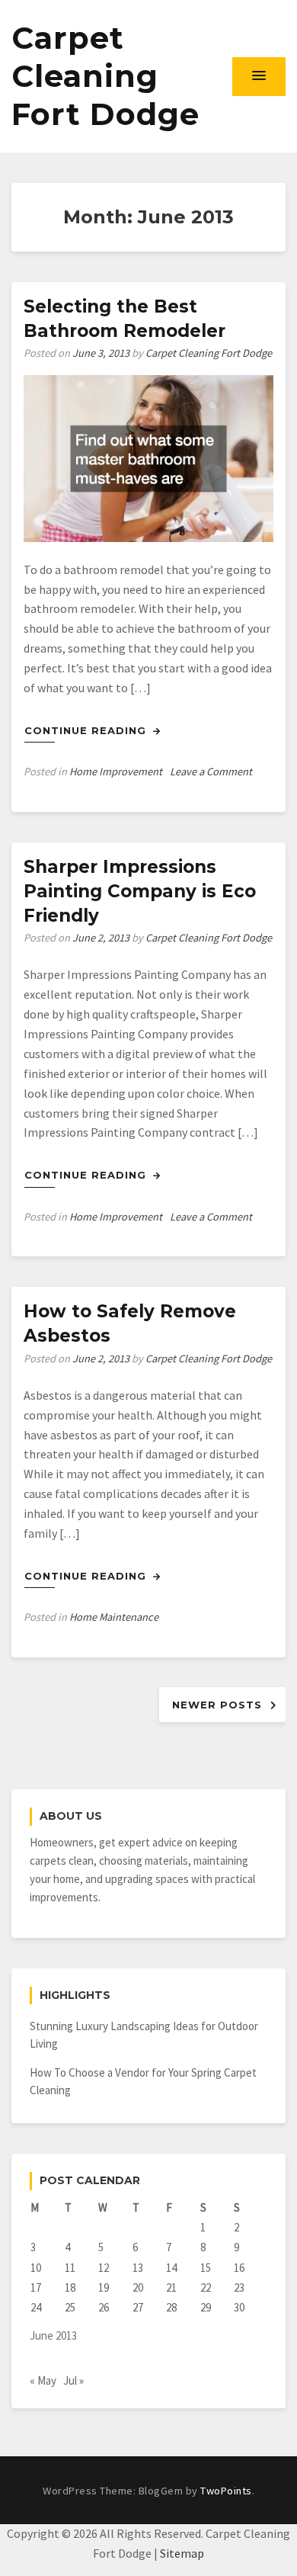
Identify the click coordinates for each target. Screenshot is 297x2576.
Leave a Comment (211, 772)
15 (206, 2268)
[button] (259, 76)
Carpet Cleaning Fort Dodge (105, 76)
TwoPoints (226, 2491)
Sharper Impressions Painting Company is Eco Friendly (140, 891)
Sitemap (182, 2553)
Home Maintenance (114, 1617)
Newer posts (217, 1705)
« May (43, 2380)
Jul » (73, 2380)
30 (239, 2307)
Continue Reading (87, 730)
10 (36, 2268)
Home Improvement (116, 772)
